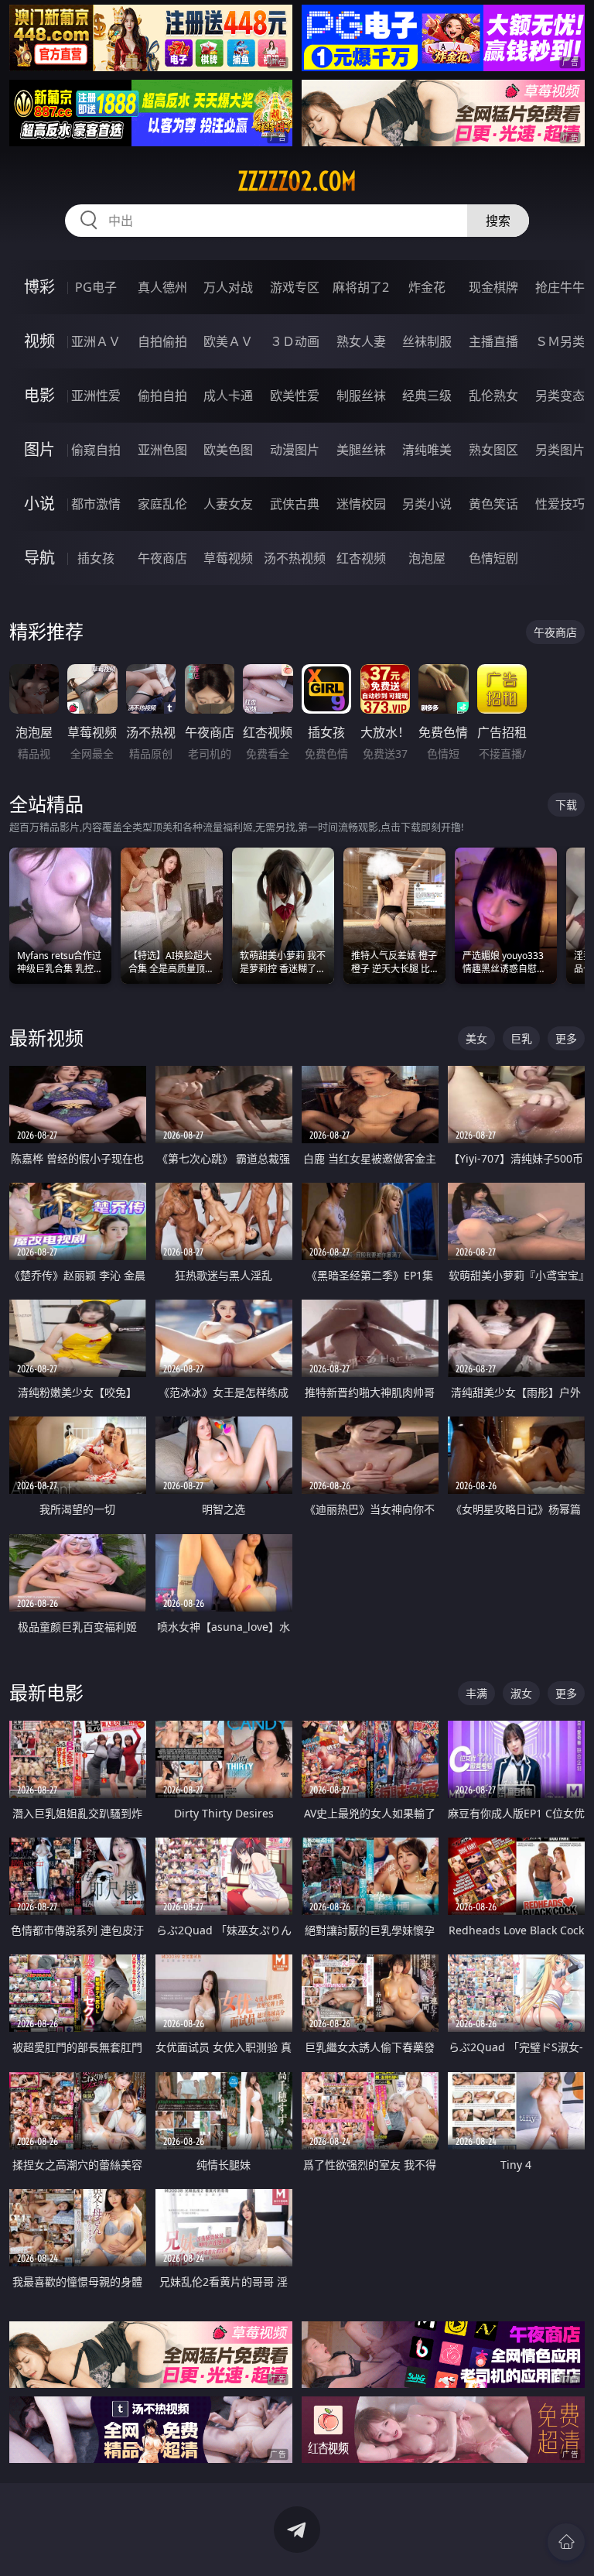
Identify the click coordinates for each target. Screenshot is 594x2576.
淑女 (521, 1693)
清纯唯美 (427, 450)
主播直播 (493, 341)
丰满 (476, 1693)
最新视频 (46, 1038)
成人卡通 (228, 396)
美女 (476, 1038)
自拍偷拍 (162, 341)
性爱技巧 (560, 504)
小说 (39, 504)
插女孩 (96, 558)
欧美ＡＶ (228, 341)
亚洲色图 (162, 450)
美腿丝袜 (361, 450)
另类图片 (560, 450)
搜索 (498, 221)
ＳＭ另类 (560, 341)
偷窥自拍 (96, 450)
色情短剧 (493, 558)
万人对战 (228, 287)
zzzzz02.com (297, 181)
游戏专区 (295, 287)
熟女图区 (493, 450)
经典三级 (427, 396)
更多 (566, 1038)
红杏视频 (361, 558)
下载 (566, 805)
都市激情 (96, 504)
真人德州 (162, 287)
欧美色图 (228, 450)
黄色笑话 (493, 504)
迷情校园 (361, 504)
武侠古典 (295, 504)
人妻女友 (228, 504)
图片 (39, 449)
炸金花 (427, 287)
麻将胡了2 (361, 287)
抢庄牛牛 (560, 287)
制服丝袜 (361, 396)
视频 (39, 341)
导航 (39, 558)
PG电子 (96, 287)
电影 (39, 395)
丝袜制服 (427, 341)
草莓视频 (228, 558)
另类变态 (560, 396)
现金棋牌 (493, 287)
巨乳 (521, 1038)
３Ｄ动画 (295, 341)
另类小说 (427, 504)
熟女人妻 (361, 341)
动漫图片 (295, 450)
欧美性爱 (295, 396)
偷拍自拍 (162, 396)
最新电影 (46, 1692)
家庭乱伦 (162, 504)
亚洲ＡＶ (96, 341)
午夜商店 (162, 558)
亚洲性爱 (96, 396)
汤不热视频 (295, 558)
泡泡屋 (427, 558)
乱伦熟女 (493, 396)
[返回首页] (566, 2542)
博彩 (39, 287)
